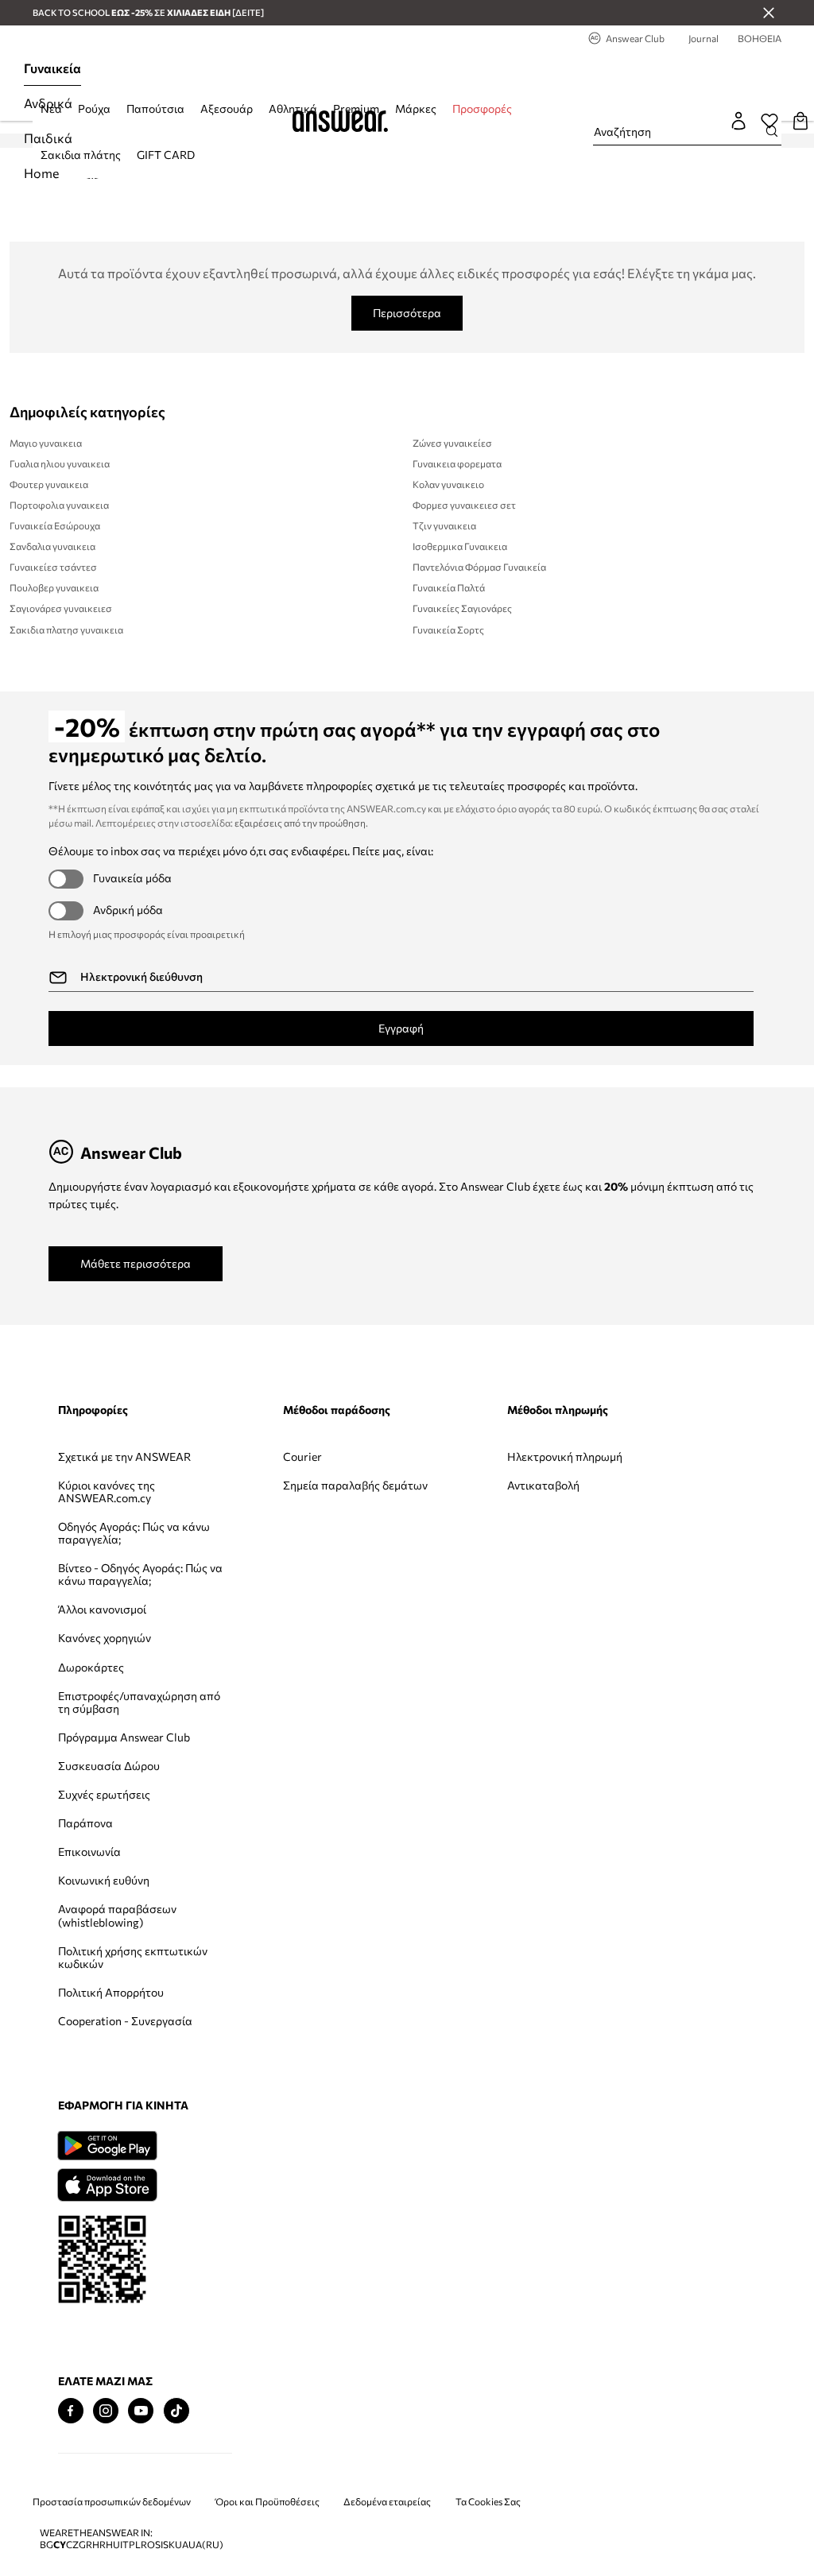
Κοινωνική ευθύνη (104, 1880)
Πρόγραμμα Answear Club (124, 1737)
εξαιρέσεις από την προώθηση (300, 823)
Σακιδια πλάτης (81, 155)
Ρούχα (94, 108)
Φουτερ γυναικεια (49, 484)
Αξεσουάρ (227, 108)
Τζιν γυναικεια (444, 525)
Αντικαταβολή (543, 1485)
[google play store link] (107, 2146)
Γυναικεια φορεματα (457, 463)
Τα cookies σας (488, 2502)
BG (47, 2545)
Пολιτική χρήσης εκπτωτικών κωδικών (133, 1957)
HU (113, 2545)
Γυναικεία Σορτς (448, 629)
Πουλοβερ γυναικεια (54, 587)
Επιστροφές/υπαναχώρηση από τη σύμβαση (139, 1702)
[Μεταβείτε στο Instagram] (106, 2411)
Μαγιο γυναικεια (46, 443)
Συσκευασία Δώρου (109, 1766)
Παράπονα (85, 1823)
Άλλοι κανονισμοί (102, 1609)
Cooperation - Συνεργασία (125, 2021)
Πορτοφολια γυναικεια (59, 505)
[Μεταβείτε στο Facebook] (71, 2411)
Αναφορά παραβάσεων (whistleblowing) (117, 1915)
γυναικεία (52, 68)
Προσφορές (482, 108)
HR (99, 2545)
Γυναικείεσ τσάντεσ (53, 567)
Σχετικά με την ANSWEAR (124, 1457)
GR (85, 2545)
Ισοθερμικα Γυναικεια (460, 546)
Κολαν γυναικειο (448, 484)
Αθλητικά (293, 108)
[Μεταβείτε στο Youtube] (141, 2411)
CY (60, 2545)
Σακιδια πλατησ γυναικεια (66, 629)
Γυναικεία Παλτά (449, 587)
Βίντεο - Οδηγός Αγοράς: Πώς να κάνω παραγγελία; (140, 1574)
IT (124, 2545)
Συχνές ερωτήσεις (104, 1794)
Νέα (51, 108)
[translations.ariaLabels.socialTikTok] (176, 2411)
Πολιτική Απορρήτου (111, 1992)
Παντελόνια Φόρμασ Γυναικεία (479, 567)
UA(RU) (206, 2545)
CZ (72, 2545)
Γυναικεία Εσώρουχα (55, 525)
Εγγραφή (401, 1028)
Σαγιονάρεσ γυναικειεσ (61, 608)
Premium (356, 108)
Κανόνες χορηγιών (105, 1638)
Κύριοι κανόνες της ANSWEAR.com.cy (107, 1491)
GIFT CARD (166, 155)
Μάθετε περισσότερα (136, 1263)
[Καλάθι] (800, 121)
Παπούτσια (155, 108)
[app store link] (107, 2183)
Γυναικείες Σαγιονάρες (462, 608)
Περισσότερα (407, 313)
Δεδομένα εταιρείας (387, 2502)
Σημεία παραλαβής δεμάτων (355, 1485)
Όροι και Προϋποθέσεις (267, 2502)
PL (135, 2545)
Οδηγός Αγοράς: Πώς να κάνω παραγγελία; (134, 1533)
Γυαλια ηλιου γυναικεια (60, 463)
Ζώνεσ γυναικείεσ (452, 443)
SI (159, 2545)
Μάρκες (416, 108)
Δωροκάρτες (91, 1667)
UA (182, 2545)
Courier (302, 1457)
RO (148, 2545)
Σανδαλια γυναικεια (52, 546)
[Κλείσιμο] (769, 13)
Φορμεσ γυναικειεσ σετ (464, 505)
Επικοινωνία (89, 1852)
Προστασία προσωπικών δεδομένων (112, 2502)
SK (169, 2545)
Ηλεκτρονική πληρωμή (565, 1457)
